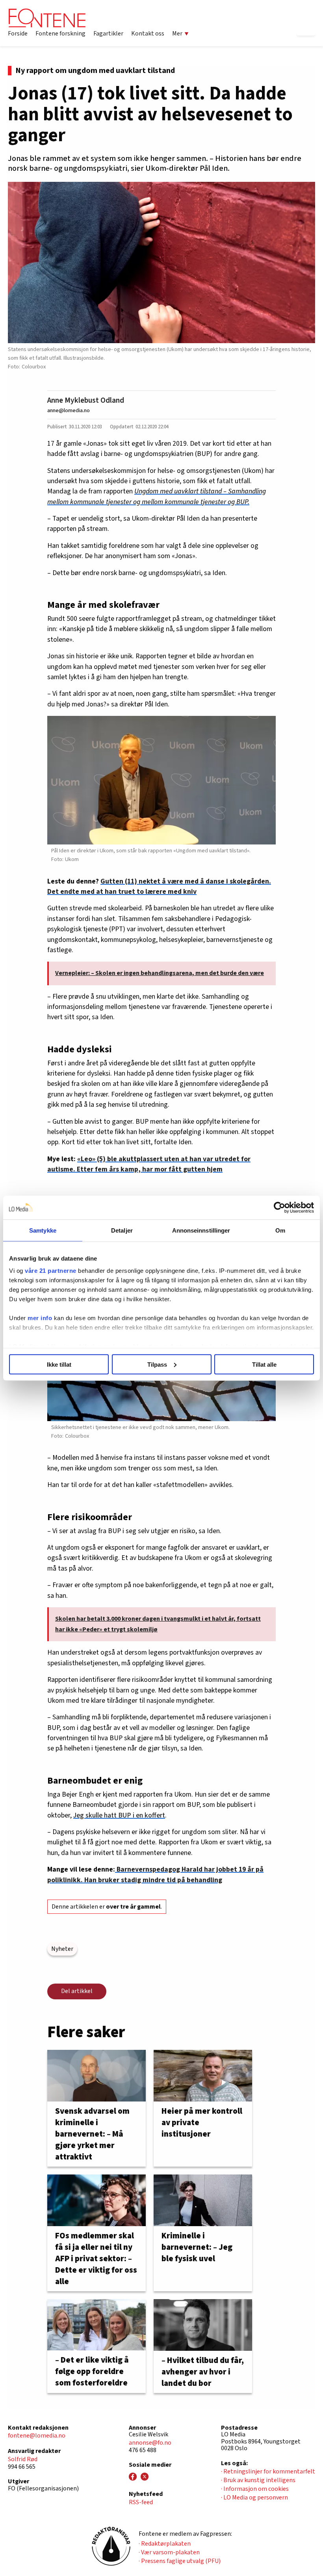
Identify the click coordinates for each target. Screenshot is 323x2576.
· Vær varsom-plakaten (169, 2552)
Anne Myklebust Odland (86, 400)
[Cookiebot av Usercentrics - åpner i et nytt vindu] (279, 1207)
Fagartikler (108, 34)
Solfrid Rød (23, 2459)
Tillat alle (264, 1364)
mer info (40, 1318)
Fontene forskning (60, 34)
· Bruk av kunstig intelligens (258, 2480)
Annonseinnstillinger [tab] (201, 1230)
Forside (18, 34)
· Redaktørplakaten (165, 2544)
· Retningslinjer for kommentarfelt (268, 2471)
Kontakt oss (148, 34)
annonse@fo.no (150, 2443)
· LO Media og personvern (254, 2498)
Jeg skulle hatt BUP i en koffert (119, 1815)
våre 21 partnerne (51, 1271)
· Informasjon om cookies (255, 2489)
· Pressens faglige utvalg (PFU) (180, 2561)
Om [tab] (280, 1230)
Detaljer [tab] (122, 1230)
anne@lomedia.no (69, 410)
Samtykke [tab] (43, 1230)
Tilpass (157, 1364)
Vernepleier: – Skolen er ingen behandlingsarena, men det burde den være (160, 973)
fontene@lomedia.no (37, 2436)
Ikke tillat (59, 1364)
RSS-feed (141, 2502)
